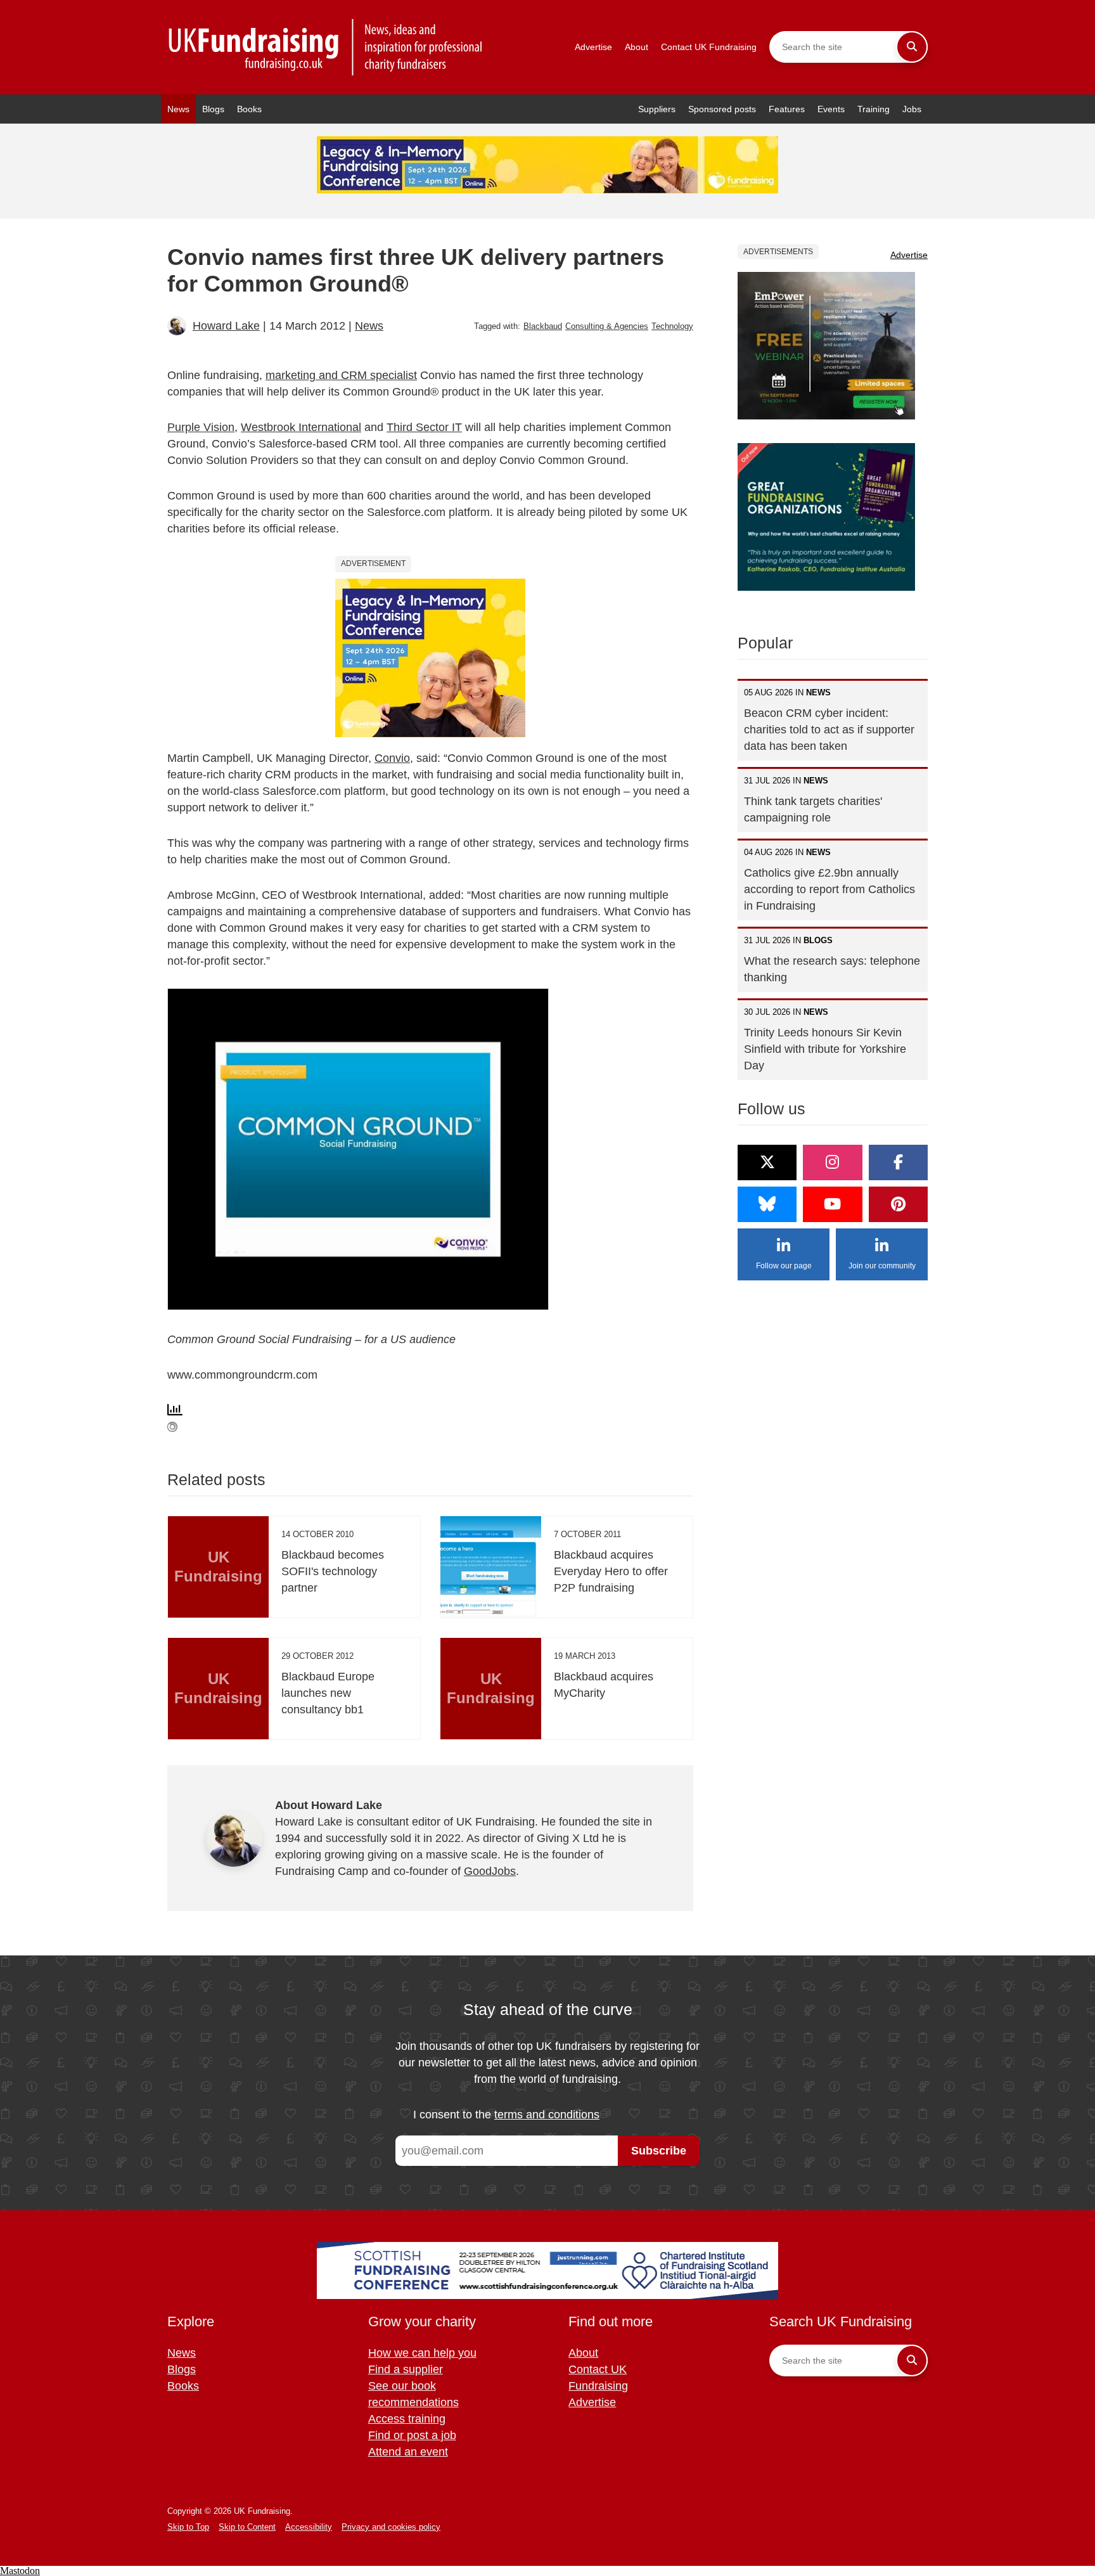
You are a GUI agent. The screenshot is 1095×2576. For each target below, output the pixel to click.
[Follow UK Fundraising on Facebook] (898, 1162)
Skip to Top (188, 2527)
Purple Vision (201, 427)
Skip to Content (247, 2527)
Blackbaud (543, 326)
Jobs (912, 109)
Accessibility (309, 2527)
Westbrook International (301, 427)
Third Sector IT (424, 427)
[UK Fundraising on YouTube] (832, 1204)
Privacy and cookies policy (391, 2527)
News (178, 109)
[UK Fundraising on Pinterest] (898, 1204)
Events (831, 109)
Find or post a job (412, 2435)
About (637, 47)
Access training (407, 2419)
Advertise (593, 47)
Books (249, 109)
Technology (672, 326)
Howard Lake (226, 326)
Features (787, 109)
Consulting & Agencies (607, 326)
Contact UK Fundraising (709, 47)
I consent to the (506, 2115)
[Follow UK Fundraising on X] (767, 1162)
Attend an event (408, 2452)
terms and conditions (547, 2115)
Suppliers (657, 109)
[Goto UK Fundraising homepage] (326, 47)
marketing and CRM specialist (341, 375)
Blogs (213, 109)
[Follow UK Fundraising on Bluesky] (767, 1204)
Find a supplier (406, 2369)
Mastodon (20, 2571)
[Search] (912, 47)
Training (874, 109)
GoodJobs (490, 1871)
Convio (392, 758)
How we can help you (422, 2353)
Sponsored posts (722, 109)
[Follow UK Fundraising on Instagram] (832, 1162)
